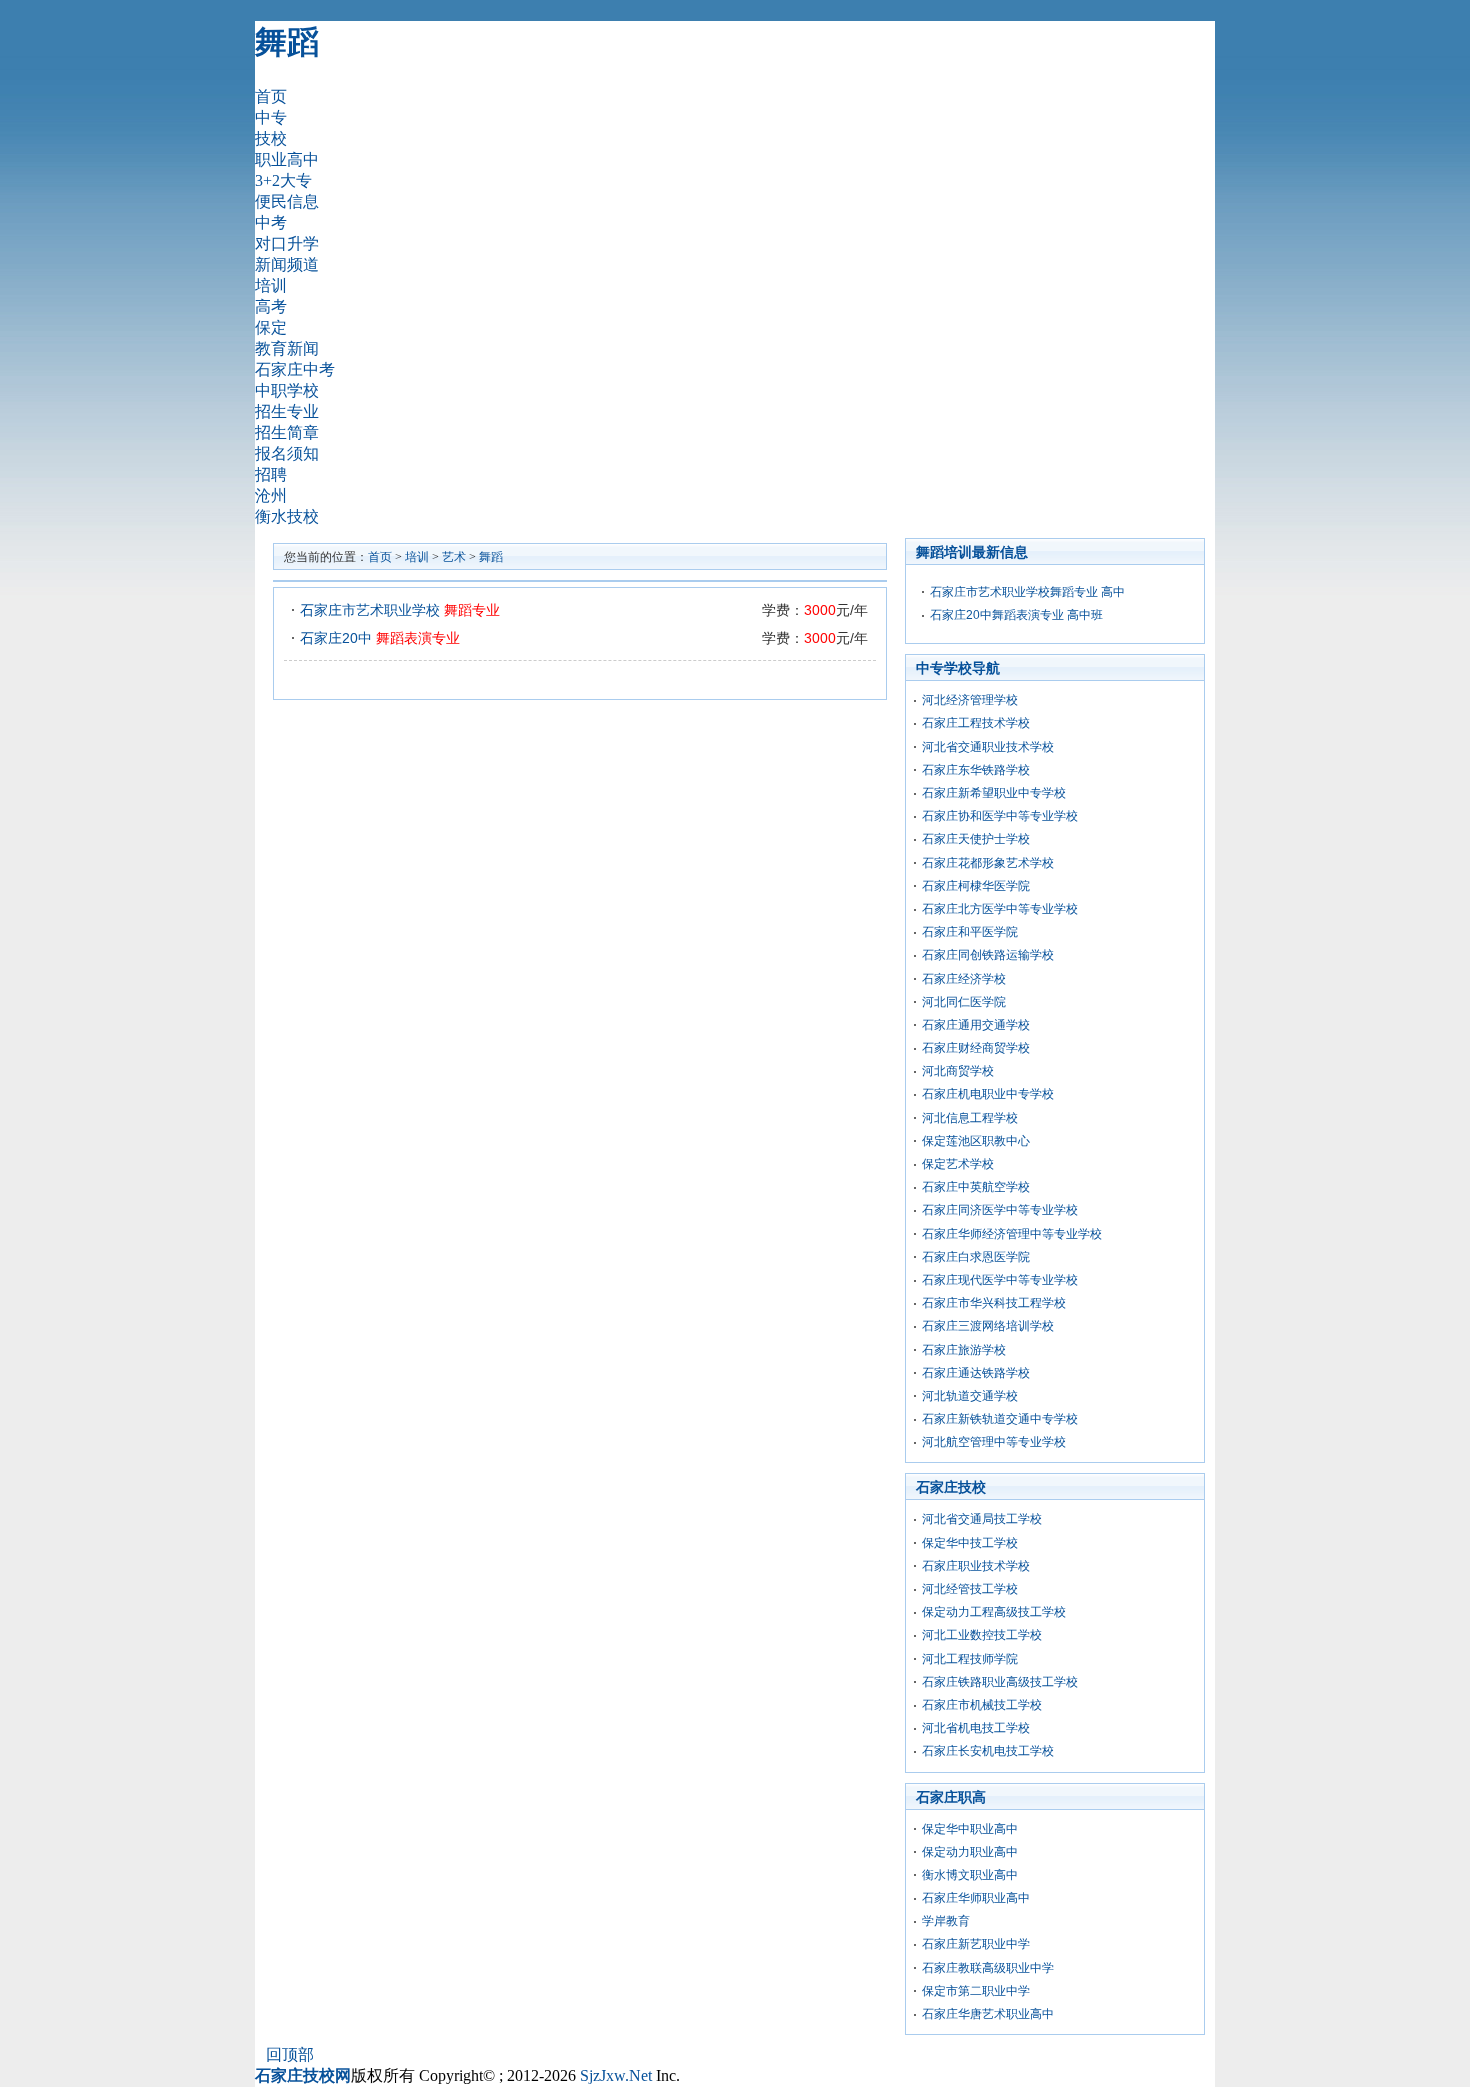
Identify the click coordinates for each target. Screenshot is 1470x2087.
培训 (271, 285)
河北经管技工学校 (970, 1589)
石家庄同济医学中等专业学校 (1000, 1210)
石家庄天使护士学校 (976, 839)
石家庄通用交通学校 (976, 1025)
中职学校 (287, 390)
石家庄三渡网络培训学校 (988, 1326)
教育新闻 (287, 348)
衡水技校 (287, 516)
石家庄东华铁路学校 (976, 770)
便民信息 (287, 201)
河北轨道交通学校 (970, 1396)
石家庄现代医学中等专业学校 (1000, 1280)
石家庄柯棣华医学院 (976, 886)
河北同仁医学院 (964, 1002)
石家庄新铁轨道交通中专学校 (1000, 1419)
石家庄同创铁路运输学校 (988, 955)
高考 (271, 306)
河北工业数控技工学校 (982, 1635)
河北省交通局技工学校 (982, 1519)
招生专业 (287, 411)
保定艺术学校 (958, 1164)
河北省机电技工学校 (976, 1728)
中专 (271, 117)
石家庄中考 (295, 369)
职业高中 (287, 159)
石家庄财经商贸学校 (976, 1048)
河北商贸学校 (958, 1071)
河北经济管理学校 (970, 700)
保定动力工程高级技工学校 (994, 1612)
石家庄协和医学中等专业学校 (1000, 816)
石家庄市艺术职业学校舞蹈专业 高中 (1027, 592)
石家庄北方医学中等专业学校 (1000, 909)
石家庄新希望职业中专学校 (994, 793)
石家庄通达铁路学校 (976, 1373)
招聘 (271, 474)
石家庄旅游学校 (964, 1350)
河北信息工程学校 (970, 1118)
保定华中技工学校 (970, 1543)
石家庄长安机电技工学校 (988, 1751)
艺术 (454, 557)
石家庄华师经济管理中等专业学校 (1012, 1234)
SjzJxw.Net (616, 2075)
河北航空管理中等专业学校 (994, 1442)
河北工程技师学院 (970, 1659)
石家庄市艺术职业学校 (400, 610)
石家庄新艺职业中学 (976, 1944)
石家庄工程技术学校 (976, 723)
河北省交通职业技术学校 (988, 747)
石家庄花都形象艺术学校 (988, 863)
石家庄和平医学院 (970, 932)
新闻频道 (287, 264)
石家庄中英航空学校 (976, 1187)
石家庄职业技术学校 (976, 1566)
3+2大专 (283, 180)
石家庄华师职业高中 (976, 1898)
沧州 (271, 495)
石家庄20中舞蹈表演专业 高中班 (1016, 615)
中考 (271, 222)
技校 (271, 138)
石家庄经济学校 (964, 979)
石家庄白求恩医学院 (976, 1257)
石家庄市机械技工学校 (982, 1705)
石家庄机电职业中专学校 (988, 1094)
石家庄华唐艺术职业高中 (988, 2014)
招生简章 (287, 432)
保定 (271, 327)
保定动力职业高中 (970, 1852)
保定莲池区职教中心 (976, 1141)
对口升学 (287, 243)
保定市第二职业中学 (976, 1991)
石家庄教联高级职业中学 (988, 1968)
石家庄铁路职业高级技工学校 (1000, 1682)
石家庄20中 (380, 638)
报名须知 (287, 453)
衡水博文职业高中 (970, 1875)
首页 (271, 96)
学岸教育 (946, 1921)
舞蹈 (287, 42)
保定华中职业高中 (970, 1829)
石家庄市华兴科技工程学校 (994, 1303)
